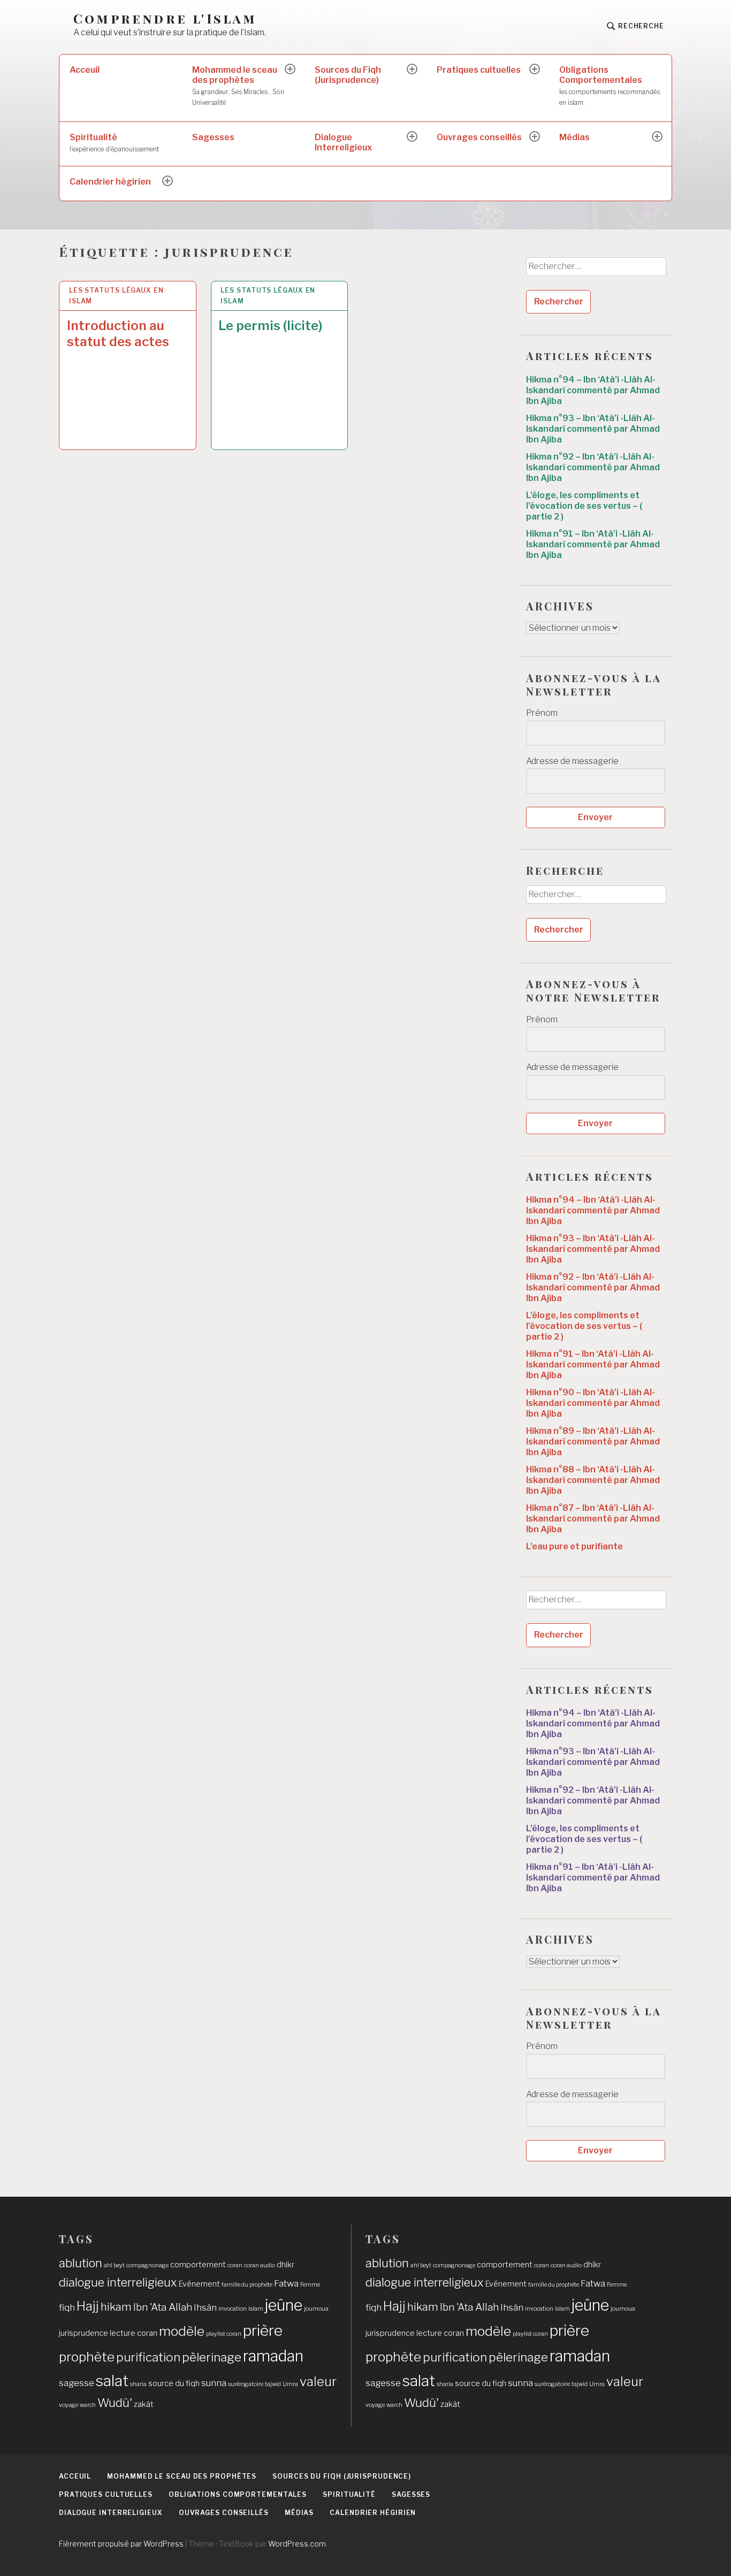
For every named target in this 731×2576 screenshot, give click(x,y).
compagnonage (147, 2265)
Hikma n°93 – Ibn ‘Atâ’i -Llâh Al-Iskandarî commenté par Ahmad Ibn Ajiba (593, 429)
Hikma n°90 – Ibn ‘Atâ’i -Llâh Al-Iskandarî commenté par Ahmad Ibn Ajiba (593, 1403)
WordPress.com (297, 2544)
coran (235, 2265)
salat (112, 2381)
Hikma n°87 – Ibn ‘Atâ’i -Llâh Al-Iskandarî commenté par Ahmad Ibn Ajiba (593, 1519)
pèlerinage (212, 2357)
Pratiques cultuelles (479, 70)
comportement (198, 2265)
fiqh (67, 2307)
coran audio (260, 2265)
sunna (214, 2383)
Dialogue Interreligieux (343, 142)
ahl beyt (114, 2265)
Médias (574, 137)
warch (88, 2405)
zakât (144, 2404)
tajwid (273, 2384)
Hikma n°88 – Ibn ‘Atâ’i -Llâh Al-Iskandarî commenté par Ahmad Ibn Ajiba (593, 1480)
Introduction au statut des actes (118, 334)
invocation (233, 2309)
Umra (290, 2384)
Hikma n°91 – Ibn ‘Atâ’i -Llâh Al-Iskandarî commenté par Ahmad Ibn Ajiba (593, 544)
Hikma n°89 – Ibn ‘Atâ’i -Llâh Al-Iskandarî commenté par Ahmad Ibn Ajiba (593, 1442)
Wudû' (115, 2403)
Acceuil (85, 70)
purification (148, 2357)
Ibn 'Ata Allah (163, 2307)
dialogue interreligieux (118, 2282)
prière (263, 2330)
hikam (116, 2307)
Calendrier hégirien (110, 182)
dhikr (285, 2265)
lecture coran (134, 2333)
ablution (81, 2263)
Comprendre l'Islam (165, 18)
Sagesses (213, 137)
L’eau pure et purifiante (574, 1546)
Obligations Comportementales (610, 86)
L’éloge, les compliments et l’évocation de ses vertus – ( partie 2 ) (584, 506)
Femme (310, 2285)
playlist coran (224, 2334)
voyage (68, 2405)
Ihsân (205, 2307)
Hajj (88, 2306)
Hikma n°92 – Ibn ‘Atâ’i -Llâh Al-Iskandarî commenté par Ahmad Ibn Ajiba (593, 467)
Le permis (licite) (271, 326)
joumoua (316, 2309)
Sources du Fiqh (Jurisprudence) (348, 75)
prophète (87, 2357)
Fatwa (286, 2283)
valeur (318, 2382)
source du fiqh (174, 2383)
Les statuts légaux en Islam (116, 296)
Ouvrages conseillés (479, 137)
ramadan (273, 2356)
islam (256, 2309)
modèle (182, 2331)
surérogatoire (246, 2384)
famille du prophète (247, 2285)
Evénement (199, 2284)
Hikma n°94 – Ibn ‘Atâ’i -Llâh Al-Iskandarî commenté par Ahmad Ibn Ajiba (593, 390)
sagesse (77, 2383)
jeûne (284, 2305)
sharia (138, 2384)
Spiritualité (114, 143)
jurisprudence (83, 2333)
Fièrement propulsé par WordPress (121, 2544)
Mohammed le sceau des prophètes (238, 86)
